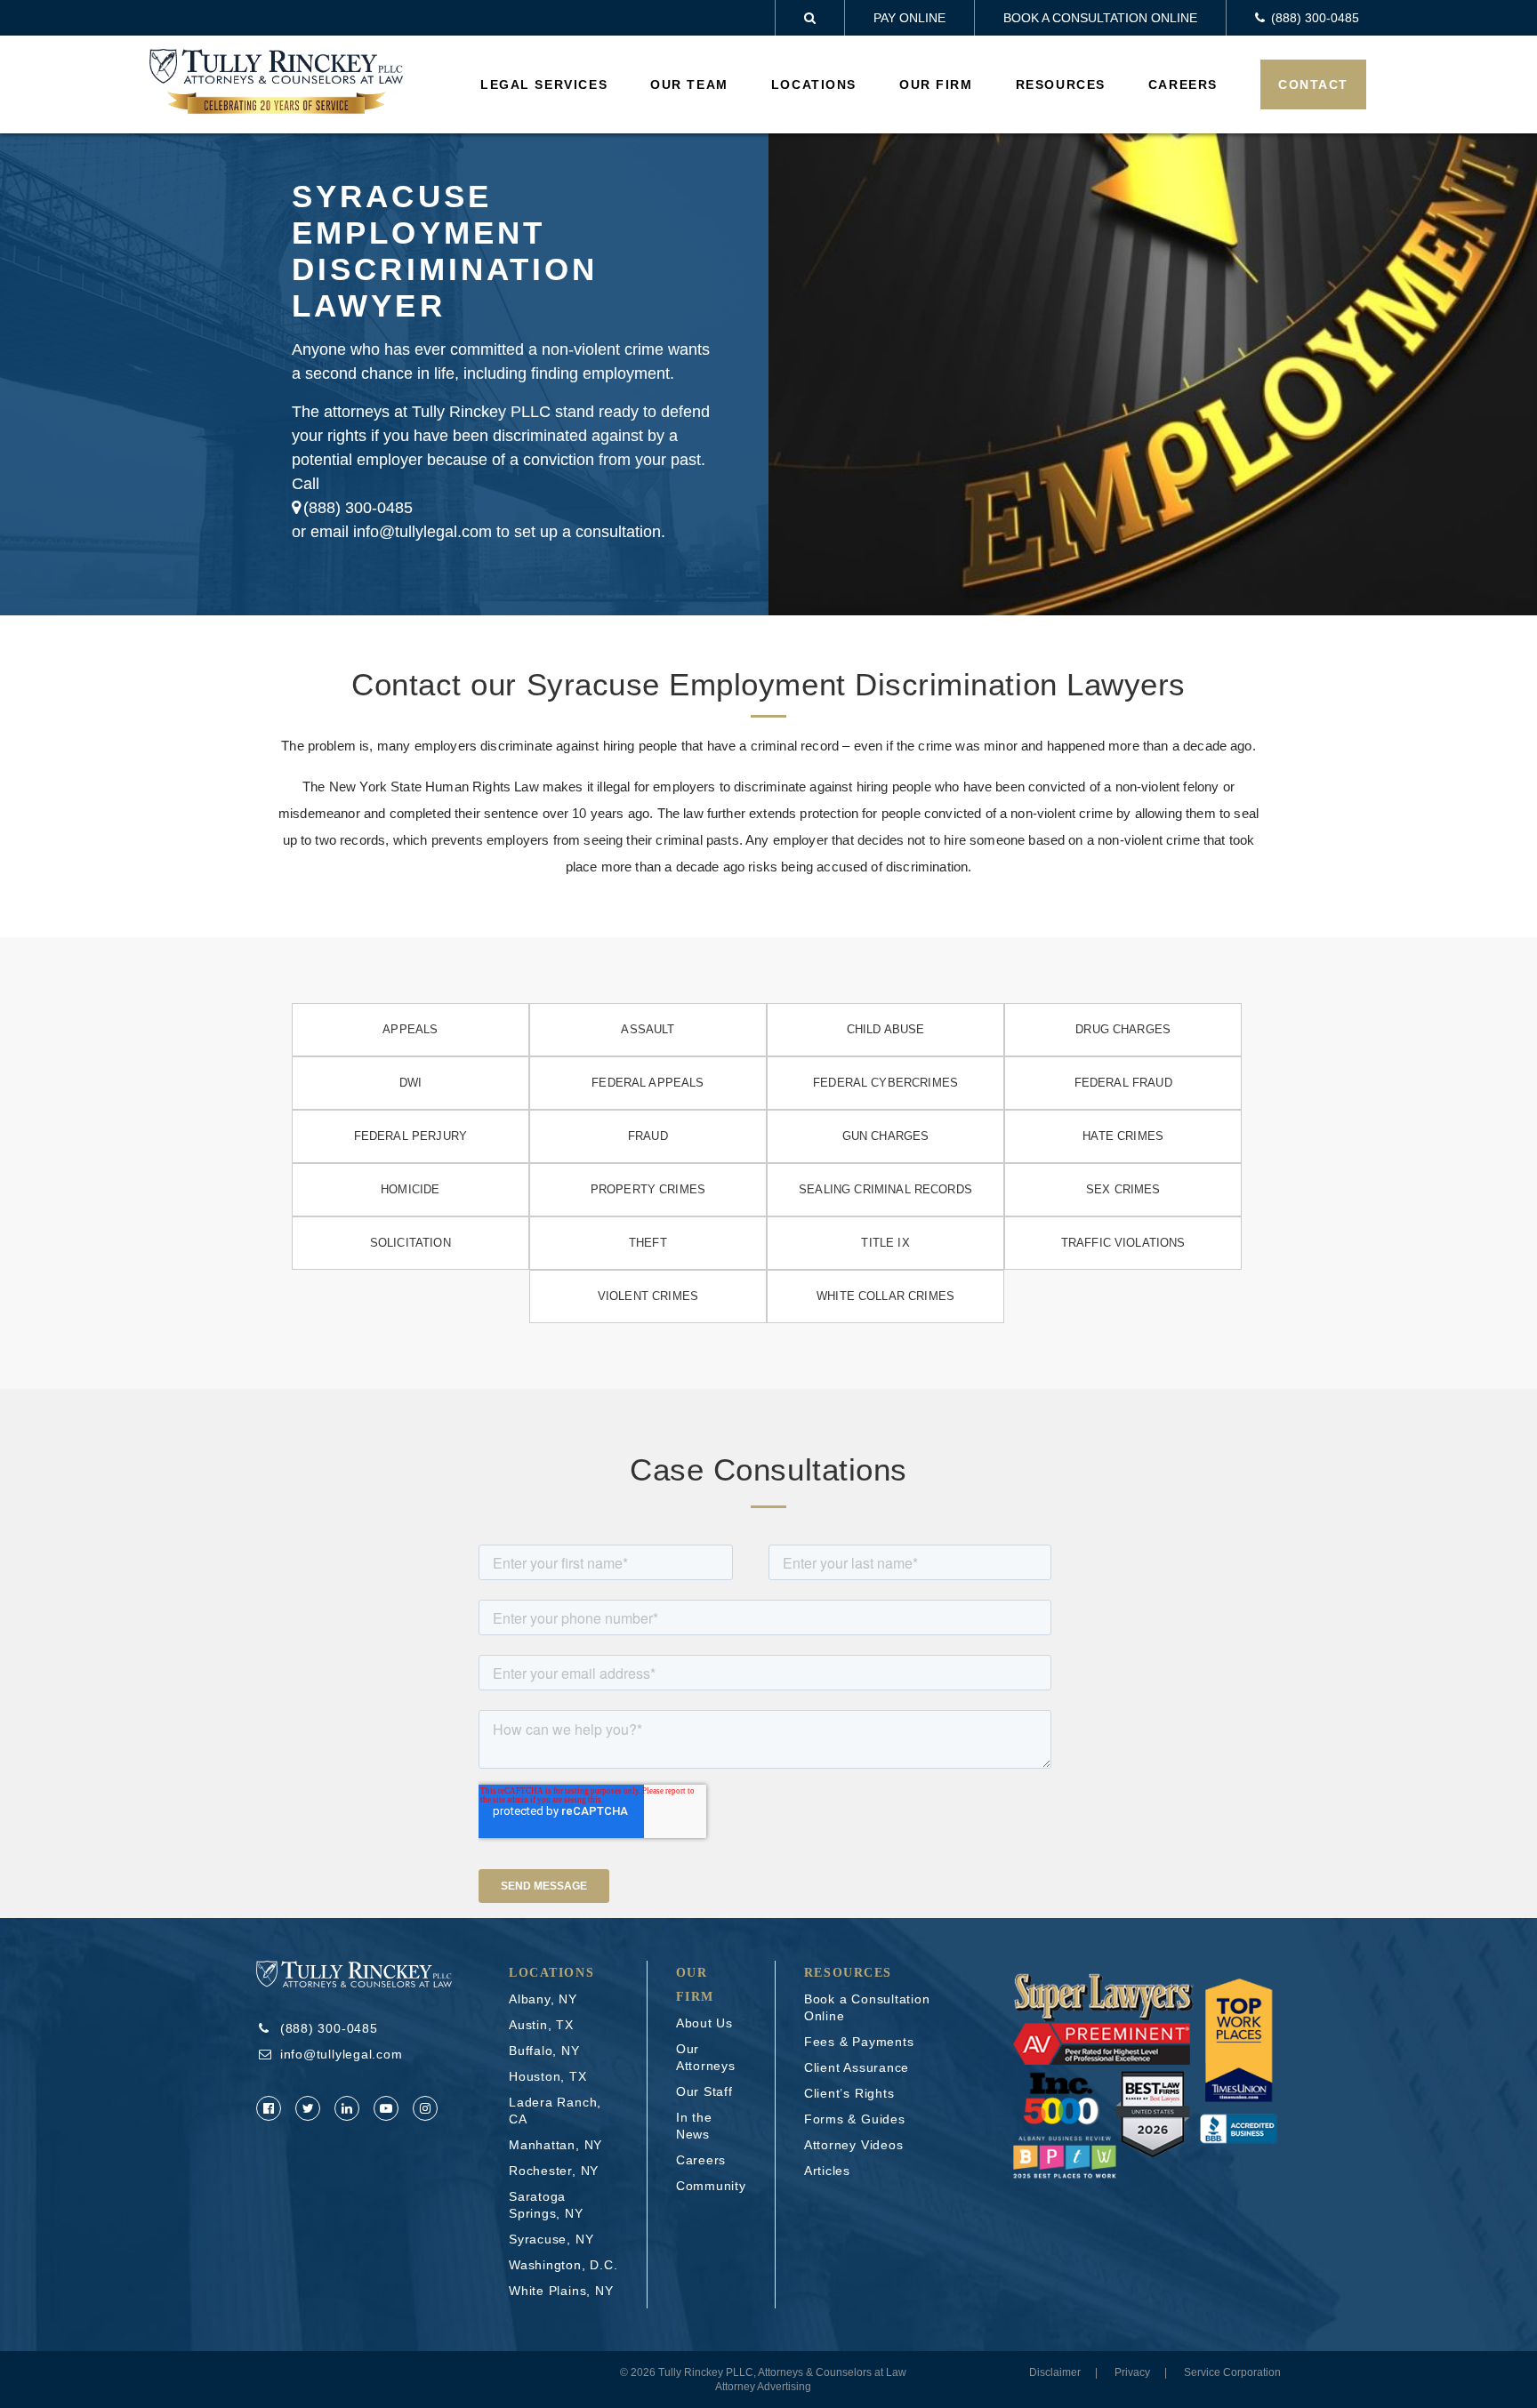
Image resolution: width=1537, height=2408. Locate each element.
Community (711, 2186)
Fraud (648, 1136)
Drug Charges (1123, 1029)
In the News (694, 2126)
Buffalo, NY (544, 2051)
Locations (814, 84)
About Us (704, 2023)
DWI (410, 1083)
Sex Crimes (1123, 1189)
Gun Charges (886, 1136)
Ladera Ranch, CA (555, 2111)
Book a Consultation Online (1100, 18)
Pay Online (909, 18)
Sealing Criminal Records (885, 1189)
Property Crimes (648, 1189)
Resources (1061, 84)
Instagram (425, 2108)
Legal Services (544, 84)
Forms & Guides (855, 2119)
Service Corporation (1232, 2372)
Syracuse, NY (551, 2239)
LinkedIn (347, 2108)
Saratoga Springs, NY (546, 2205)
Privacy (1132, 2372)
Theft (648, 1243)
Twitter (308, 2108)
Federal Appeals (648, 1083)
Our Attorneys (706, 2057)
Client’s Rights (849, 2093)
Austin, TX (541, 2025)
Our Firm (936, 84)
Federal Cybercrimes (885, 1083)
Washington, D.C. (563, 2265)
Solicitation (410, 1243)
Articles (827, 2171)
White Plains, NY (561, 2291)
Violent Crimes (648, 1296)
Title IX (885, 1243)
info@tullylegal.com (342, 2054)
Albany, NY (543, 1999)
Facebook (269, 2108)
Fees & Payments (859, 2042)
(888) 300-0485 (358, 508)
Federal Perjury (410, 1136)
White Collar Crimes (885, 1296)
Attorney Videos (854, 2145)
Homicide (410, 1189)
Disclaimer (1055, 2372)
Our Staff (704, 2091)
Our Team (689, 84)
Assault (648, 1029)
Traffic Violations (1123, 1243)
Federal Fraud (1123, 1083)
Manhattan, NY (555, 2145)
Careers (1183, 84)
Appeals (410, 1029)
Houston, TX (548, 2076)
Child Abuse (886, 1029)
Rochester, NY (554, 2171)
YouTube (386, 2108)
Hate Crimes (1123, 1136)
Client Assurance (857, 2067)
